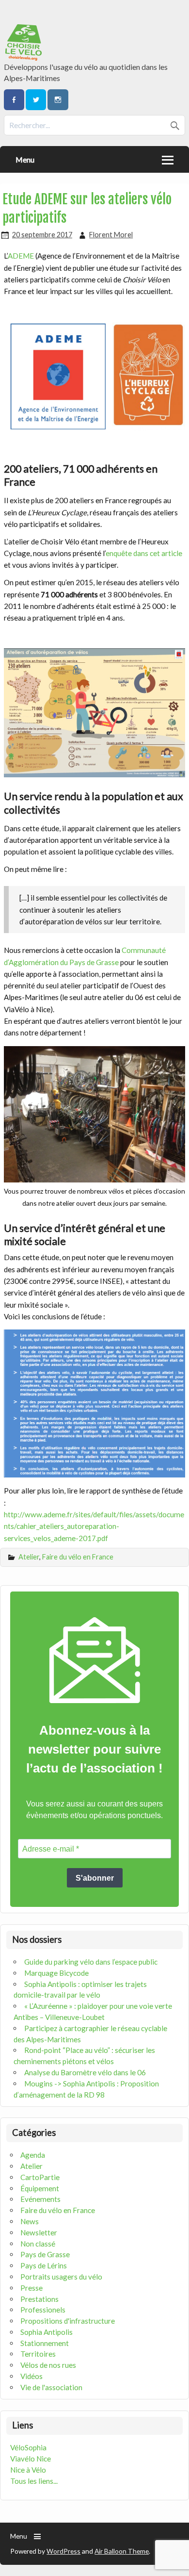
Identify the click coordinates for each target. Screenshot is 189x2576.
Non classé (38, 2244)
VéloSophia (28, 2447)
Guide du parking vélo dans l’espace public (91, 1962)
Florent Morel (111, 235)
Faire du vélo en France (78, 1557)
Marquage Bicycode (56, 1973)
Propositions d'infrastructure (68, 2321)
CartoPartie (40, 2177)
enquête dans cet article (144, 553)
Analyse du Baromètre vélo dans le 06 (85, 2072)
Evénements (40, 2199)
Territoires (38, 2354)
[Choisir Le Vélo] (24, 58)
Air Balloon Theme (122, 2551)
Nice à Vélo (28, 2470)
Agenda (33, 2155)
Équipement (40, 2188)
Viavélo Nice (31, 2459)
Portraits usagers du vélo (61, 2277)
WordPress (63, 2551)
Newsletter (39, 2232)
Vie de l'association (51, 2387)
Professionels (43, 2310)
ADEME (21, 256)
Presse (31, 2288)
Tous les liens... (34, 2481)
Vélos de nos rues (48, 2365)
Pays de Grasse (45, 2254)
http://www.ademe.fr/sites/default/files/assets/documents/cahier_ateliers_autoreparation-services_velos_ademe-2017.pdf (94, 1526)
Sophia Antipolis (47, 2332)
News (30, 2221)
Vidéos (31, 2376)
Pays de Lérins (44, 2265)
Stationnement (45, 2343)
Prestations (39, 2299)
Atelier (29, 1557)
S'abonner (95, 1878)
